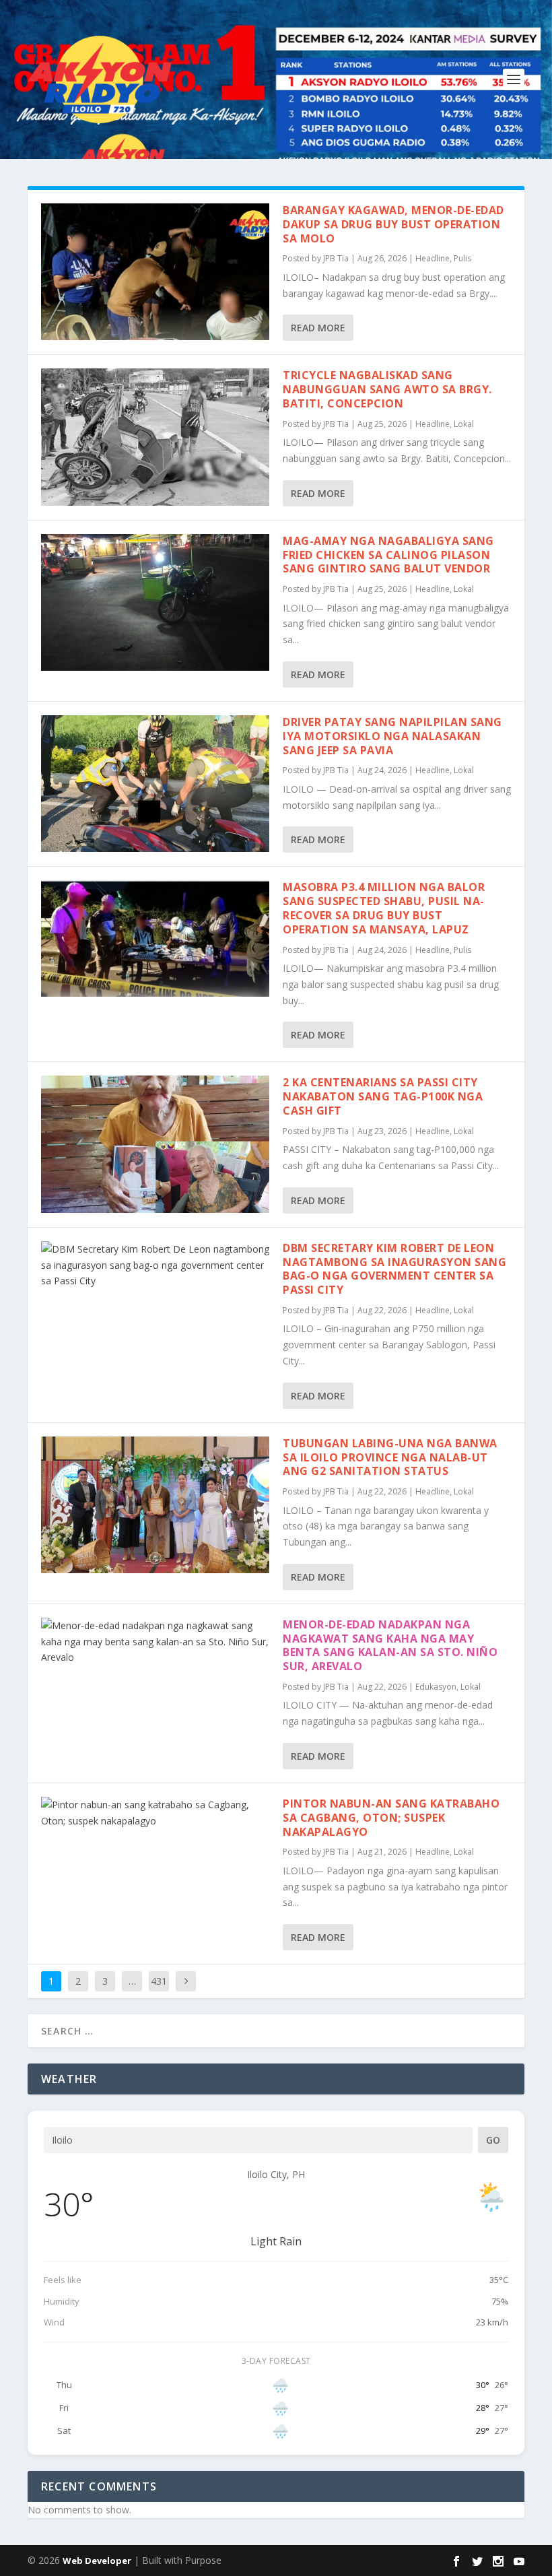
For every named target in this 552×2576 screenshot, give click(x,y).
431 (159, 1981)
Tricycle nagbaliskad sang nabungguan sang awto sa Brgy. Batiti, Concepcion (387, 389)
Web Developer (97, 2561)
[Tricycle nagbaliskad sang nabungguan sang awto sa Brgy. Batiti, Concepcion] (155, 437)
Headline (433, 258)
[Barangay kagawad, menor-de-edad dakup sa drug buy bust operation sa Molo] (155, 272)
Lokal (464, 424)
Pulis (462, 258)
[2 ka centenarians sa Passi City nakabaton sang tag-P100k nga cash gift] (155, 1144)
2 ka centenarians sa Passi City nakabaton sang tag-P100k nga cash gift (383, 1096)
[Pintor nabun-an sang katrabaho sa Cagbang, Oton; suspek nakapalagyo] (155, 1813)
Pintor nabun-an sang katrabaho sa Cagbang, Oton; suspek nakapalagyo (391, 1818)
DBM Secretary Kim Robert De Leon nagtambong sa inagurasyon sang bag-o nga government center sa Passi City (394, 1269)
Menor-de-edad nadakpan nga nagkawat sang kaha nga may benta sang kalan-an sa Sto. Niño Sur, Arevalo (390, 1645)
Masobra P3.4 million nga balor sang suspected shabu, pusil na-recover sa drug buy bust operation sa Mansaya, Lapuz (384, 908)
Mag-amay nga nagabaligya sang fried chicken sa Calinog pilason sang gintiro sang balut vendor (388, 555)
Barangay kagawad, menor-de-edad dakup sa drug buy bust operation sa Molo (393, 224)
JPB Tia (336, 258)
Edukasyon (436, 1687)
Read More (318, 328)
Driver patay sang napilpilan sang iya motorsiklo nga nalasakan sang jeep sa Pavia (392, 736)
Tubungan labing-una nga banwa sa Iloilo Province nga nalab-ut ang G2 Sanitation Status (390, 1457)
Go (493, 2140)
